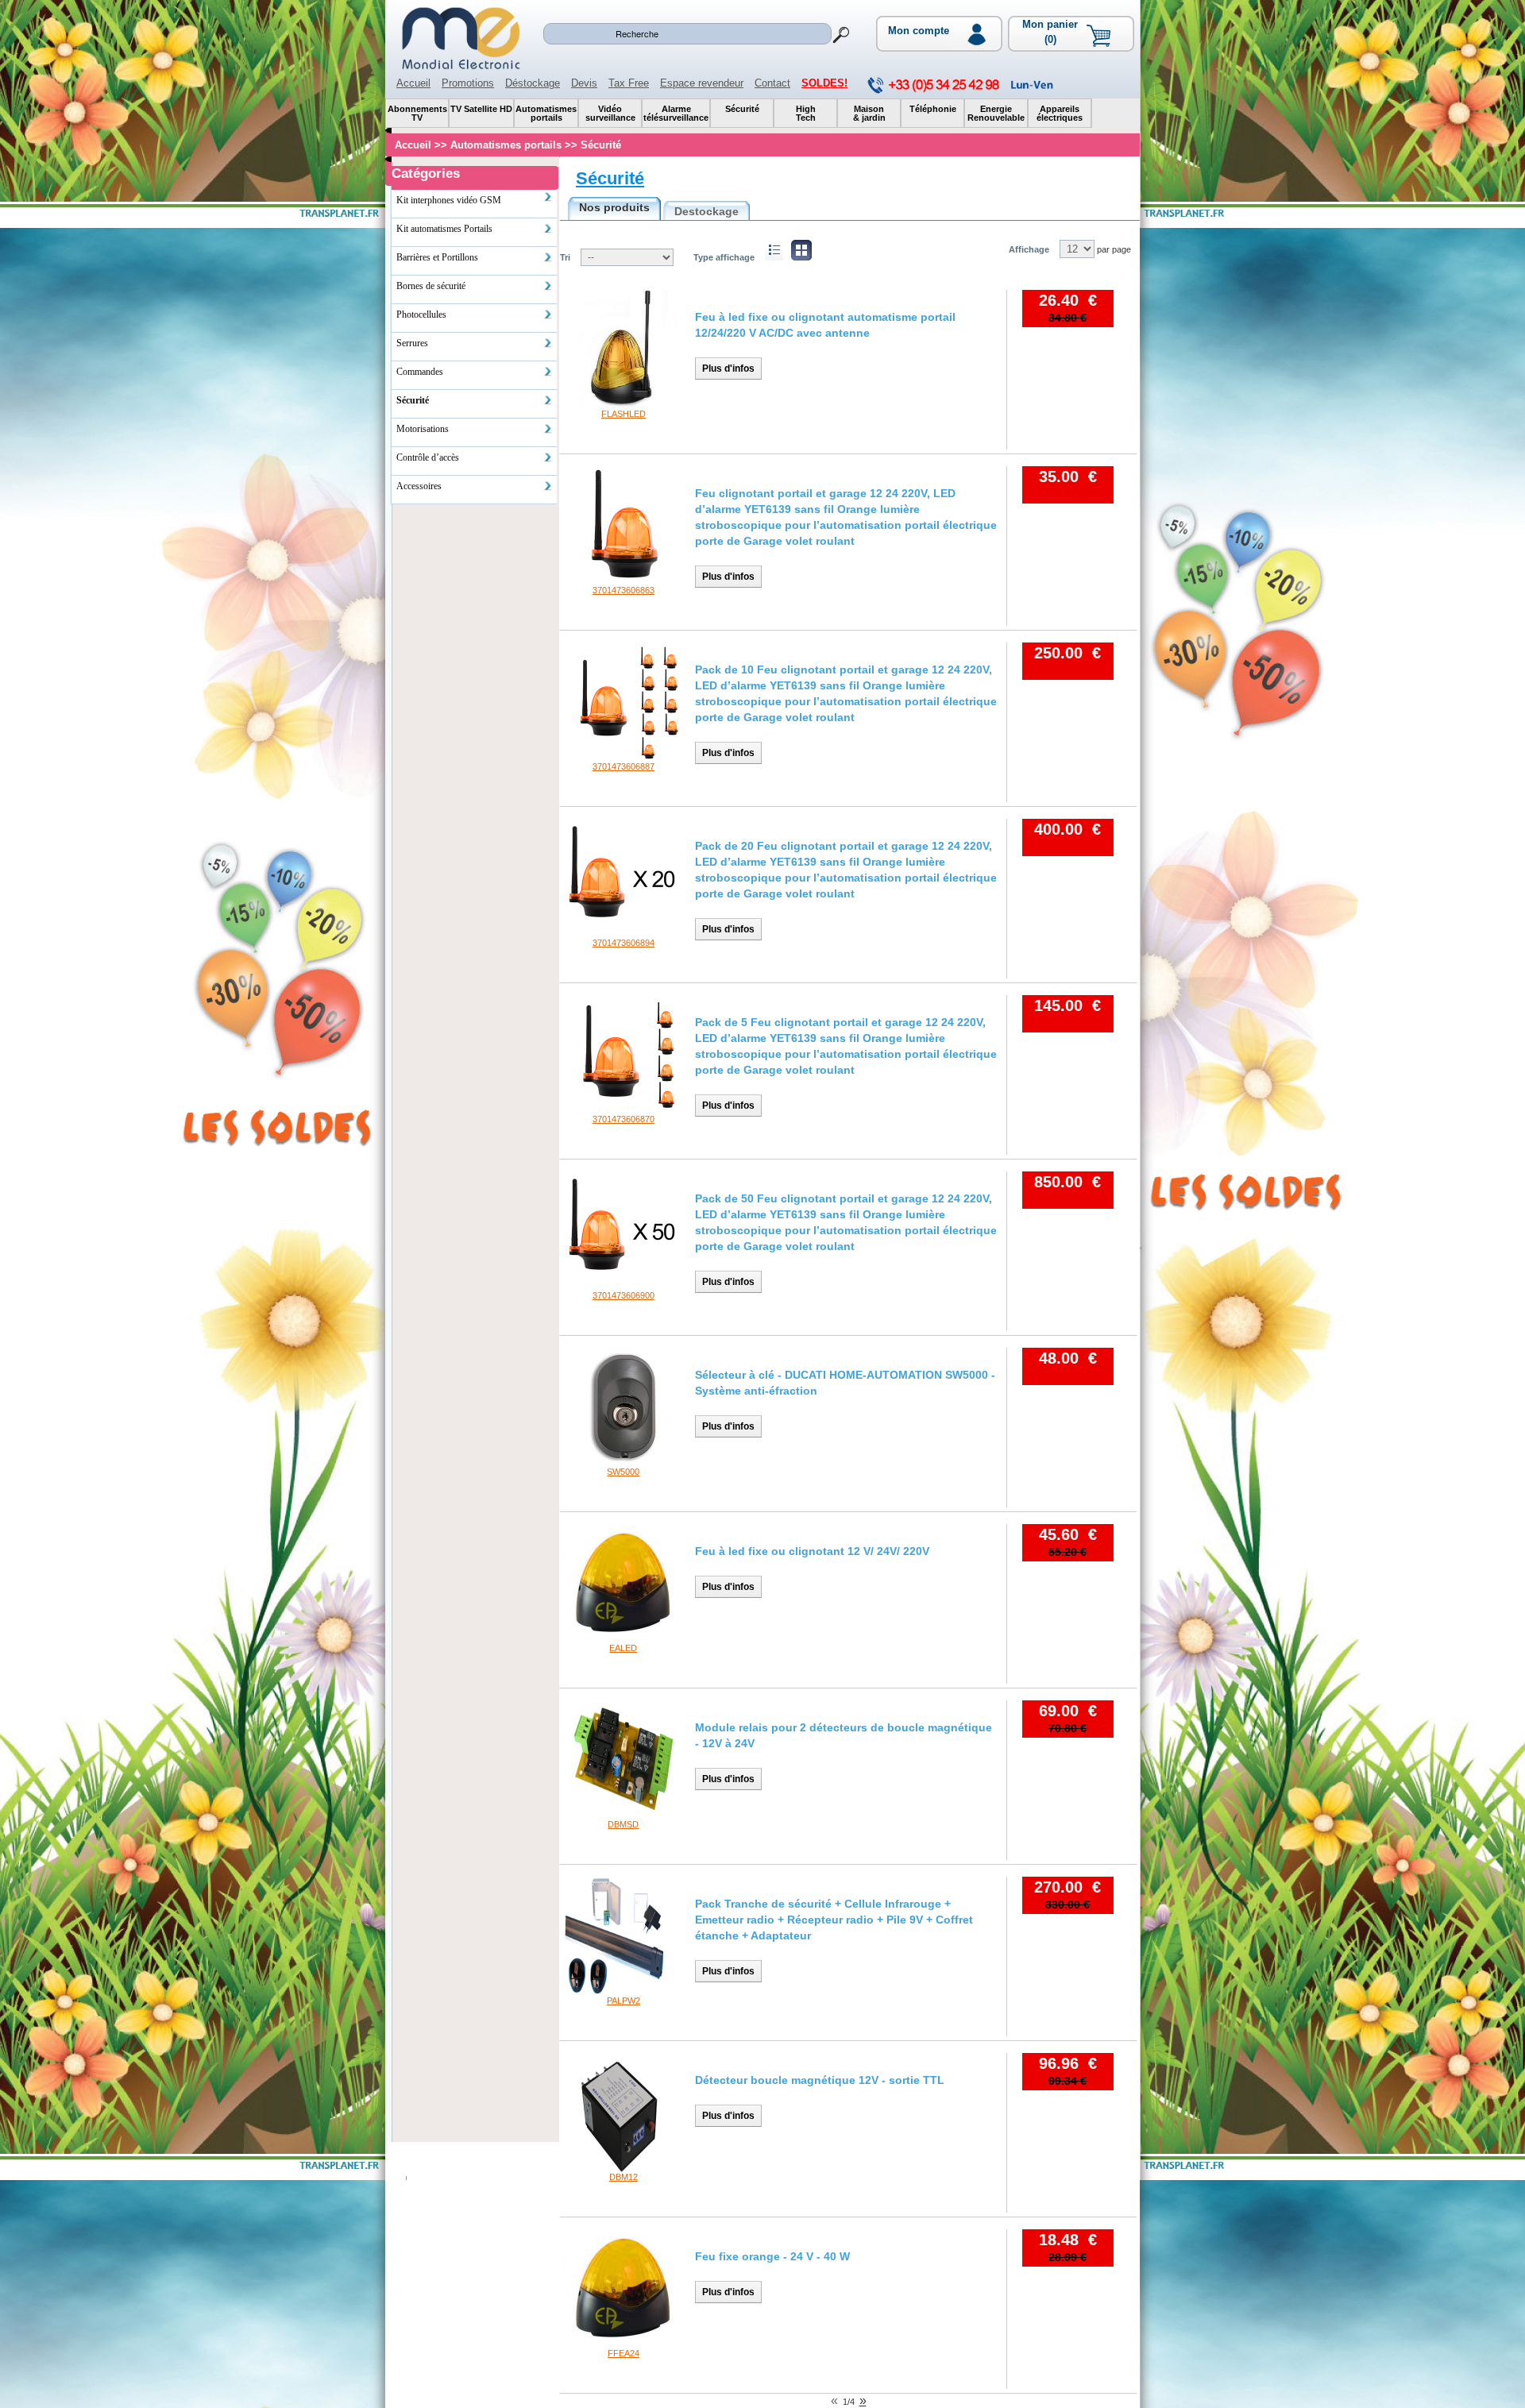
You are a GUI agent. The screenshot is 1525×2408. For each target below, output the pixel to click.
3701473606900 (624, 1295)
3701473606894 (624, 943)
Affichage (1029, 249)
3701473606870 (624, 1119)
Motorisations (423, 429)
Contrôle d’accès (428, 457)
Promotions (468, 83)
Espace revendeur (702, 83)
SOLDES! (824, 83)
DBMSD (623, 1824)
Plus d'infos (728, 369)
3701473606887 (624, 766)
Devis (584, 83)
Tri (565, 257)
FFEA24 (624, 2353)
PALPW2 (624, 2001)
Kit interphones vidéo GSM (449, 200)
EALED (623, 1648)
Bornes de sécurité (431, 286)
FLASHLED (624, 414)
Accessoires (419, 486)
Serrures (412, 343)
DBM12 (624, 2177)
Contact (772, 83)
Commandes (420, 372)
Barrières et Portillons (437, 257)
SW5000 (623, 1472)
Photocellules (421, 315)
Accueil (413, 83)
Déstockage (533, 83)
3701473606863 (624, 590)
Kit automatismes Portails (444, 229)
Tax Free (629, 83)
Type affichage (724, 257)
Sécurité (610, 178)
